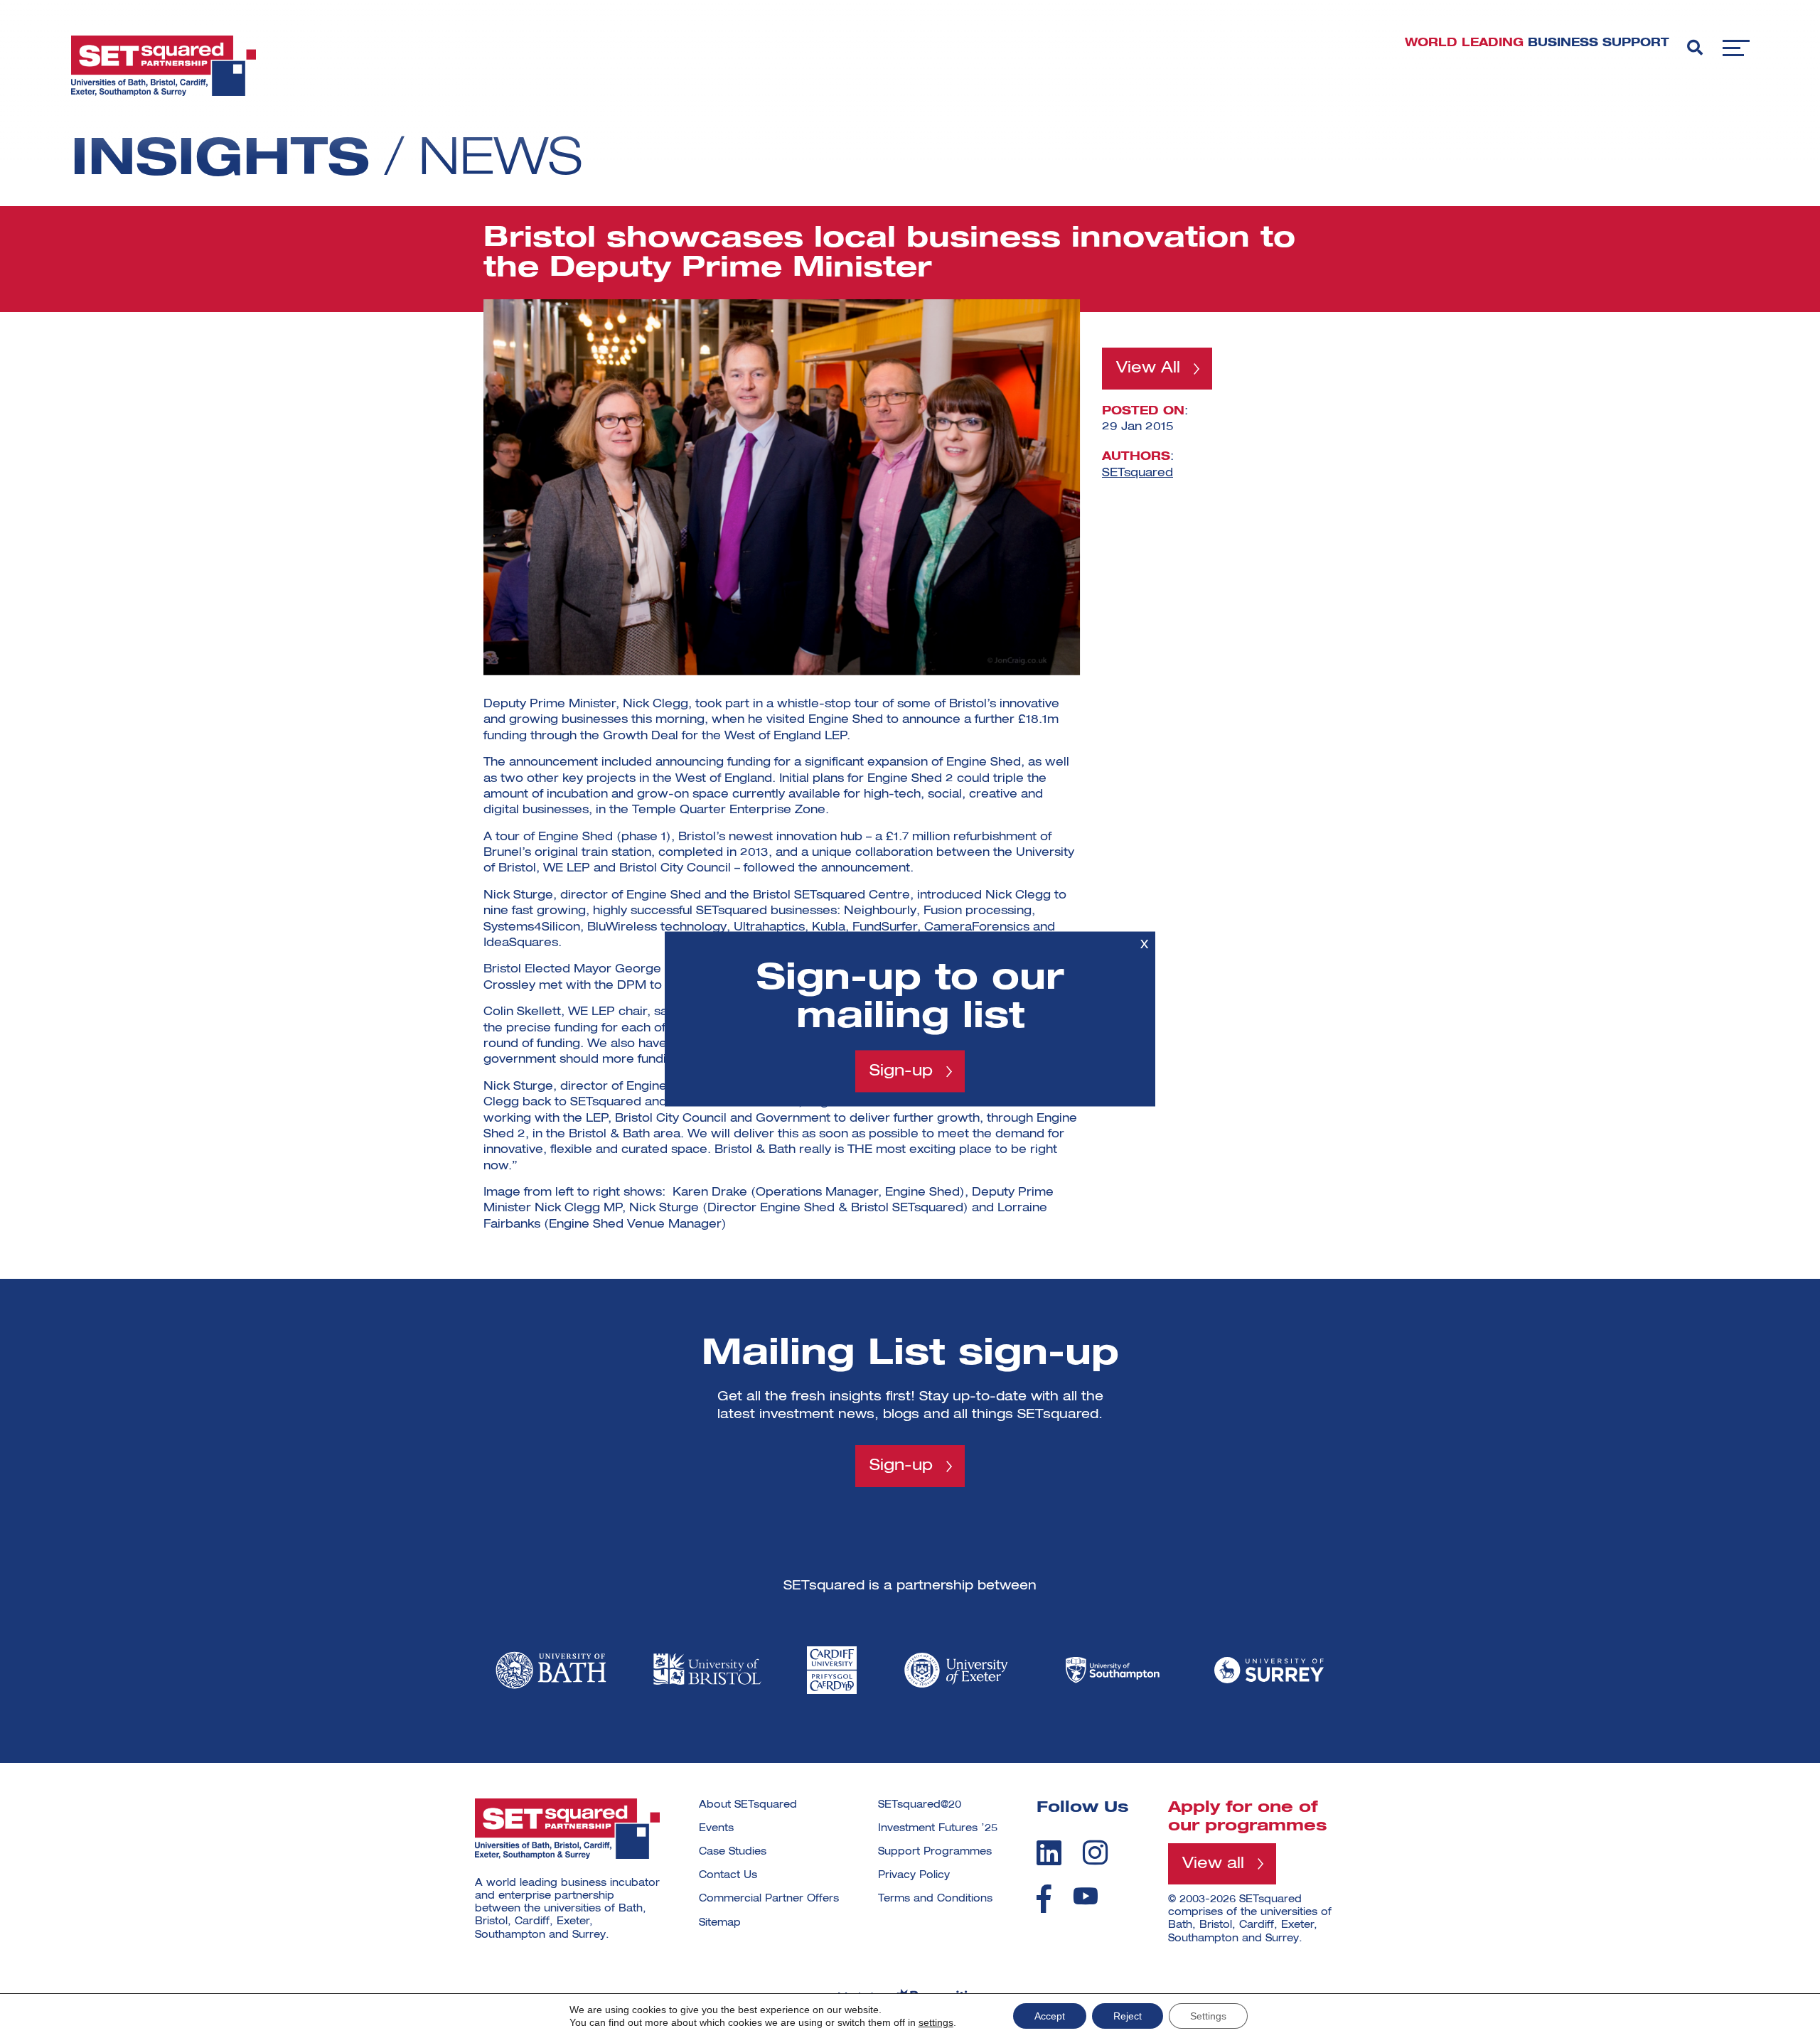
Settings (1208, 2016)
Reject (1128, 2016)
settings (936, 2022)
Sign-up (901, 1071)
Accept (1050, 2016)
